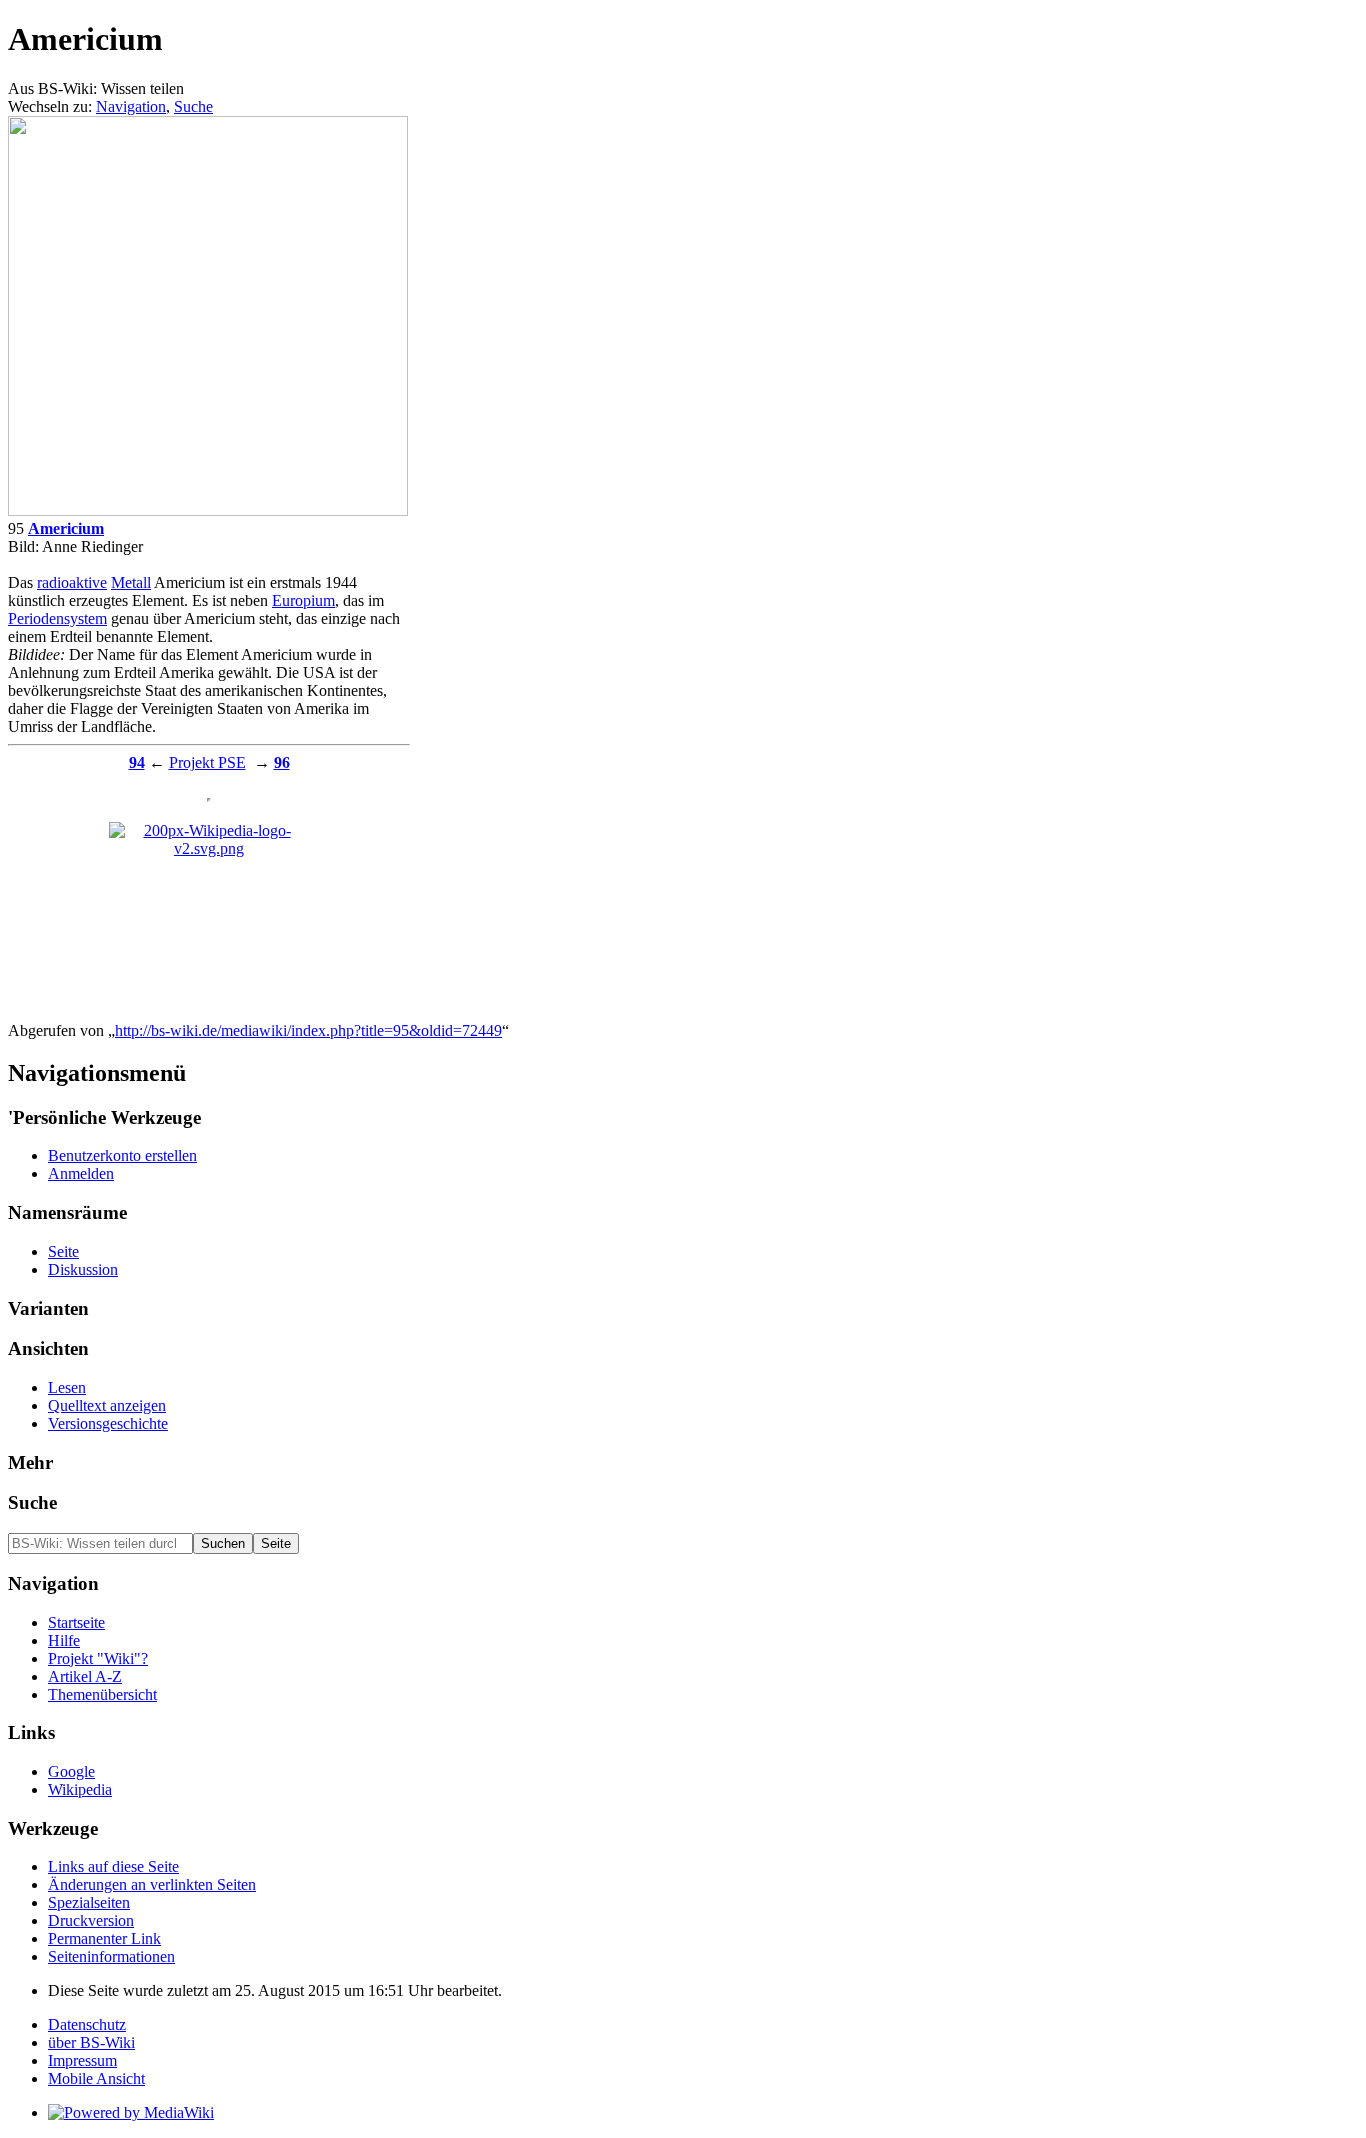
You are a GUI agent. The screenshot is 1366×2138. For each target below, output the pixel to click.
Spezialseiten (89, 1902)
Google (71, 1771)
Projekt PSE (207, 762)
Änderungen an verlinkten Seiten (152, 1884)
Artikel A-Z (85, 1676)
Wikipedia (80, 1789)
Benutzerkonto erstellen (122, 1155)
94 (137, 762)
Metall (131, 582)
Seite (63, 1251)
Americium (66, 528)
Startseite (76, 1622)
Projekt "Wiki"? (98, 1658)
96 (282, 762)
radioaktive (72, 582)
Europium (303, 600)
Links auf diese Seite (113, 1866)
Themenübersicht (102, 1694)
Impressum (82, 2060)
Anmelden (81, 1173)
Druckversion (91, 1920)
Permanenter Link (104, 1938)
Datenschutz (87, 2024)
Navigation (131, 106)
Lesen (67, 1387)
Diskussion (83, 1269)
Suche (193, 106)
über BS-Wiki (91, 2042)
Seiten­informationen (111, 1956)
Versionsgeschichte (108, 1423)
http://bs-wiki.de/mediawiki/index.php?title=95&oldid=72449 (308, 1030)
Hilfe (64, 1640)
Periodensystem (57, 618)
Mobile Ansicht (96, 2078)
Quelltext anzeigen (107, 1405)
